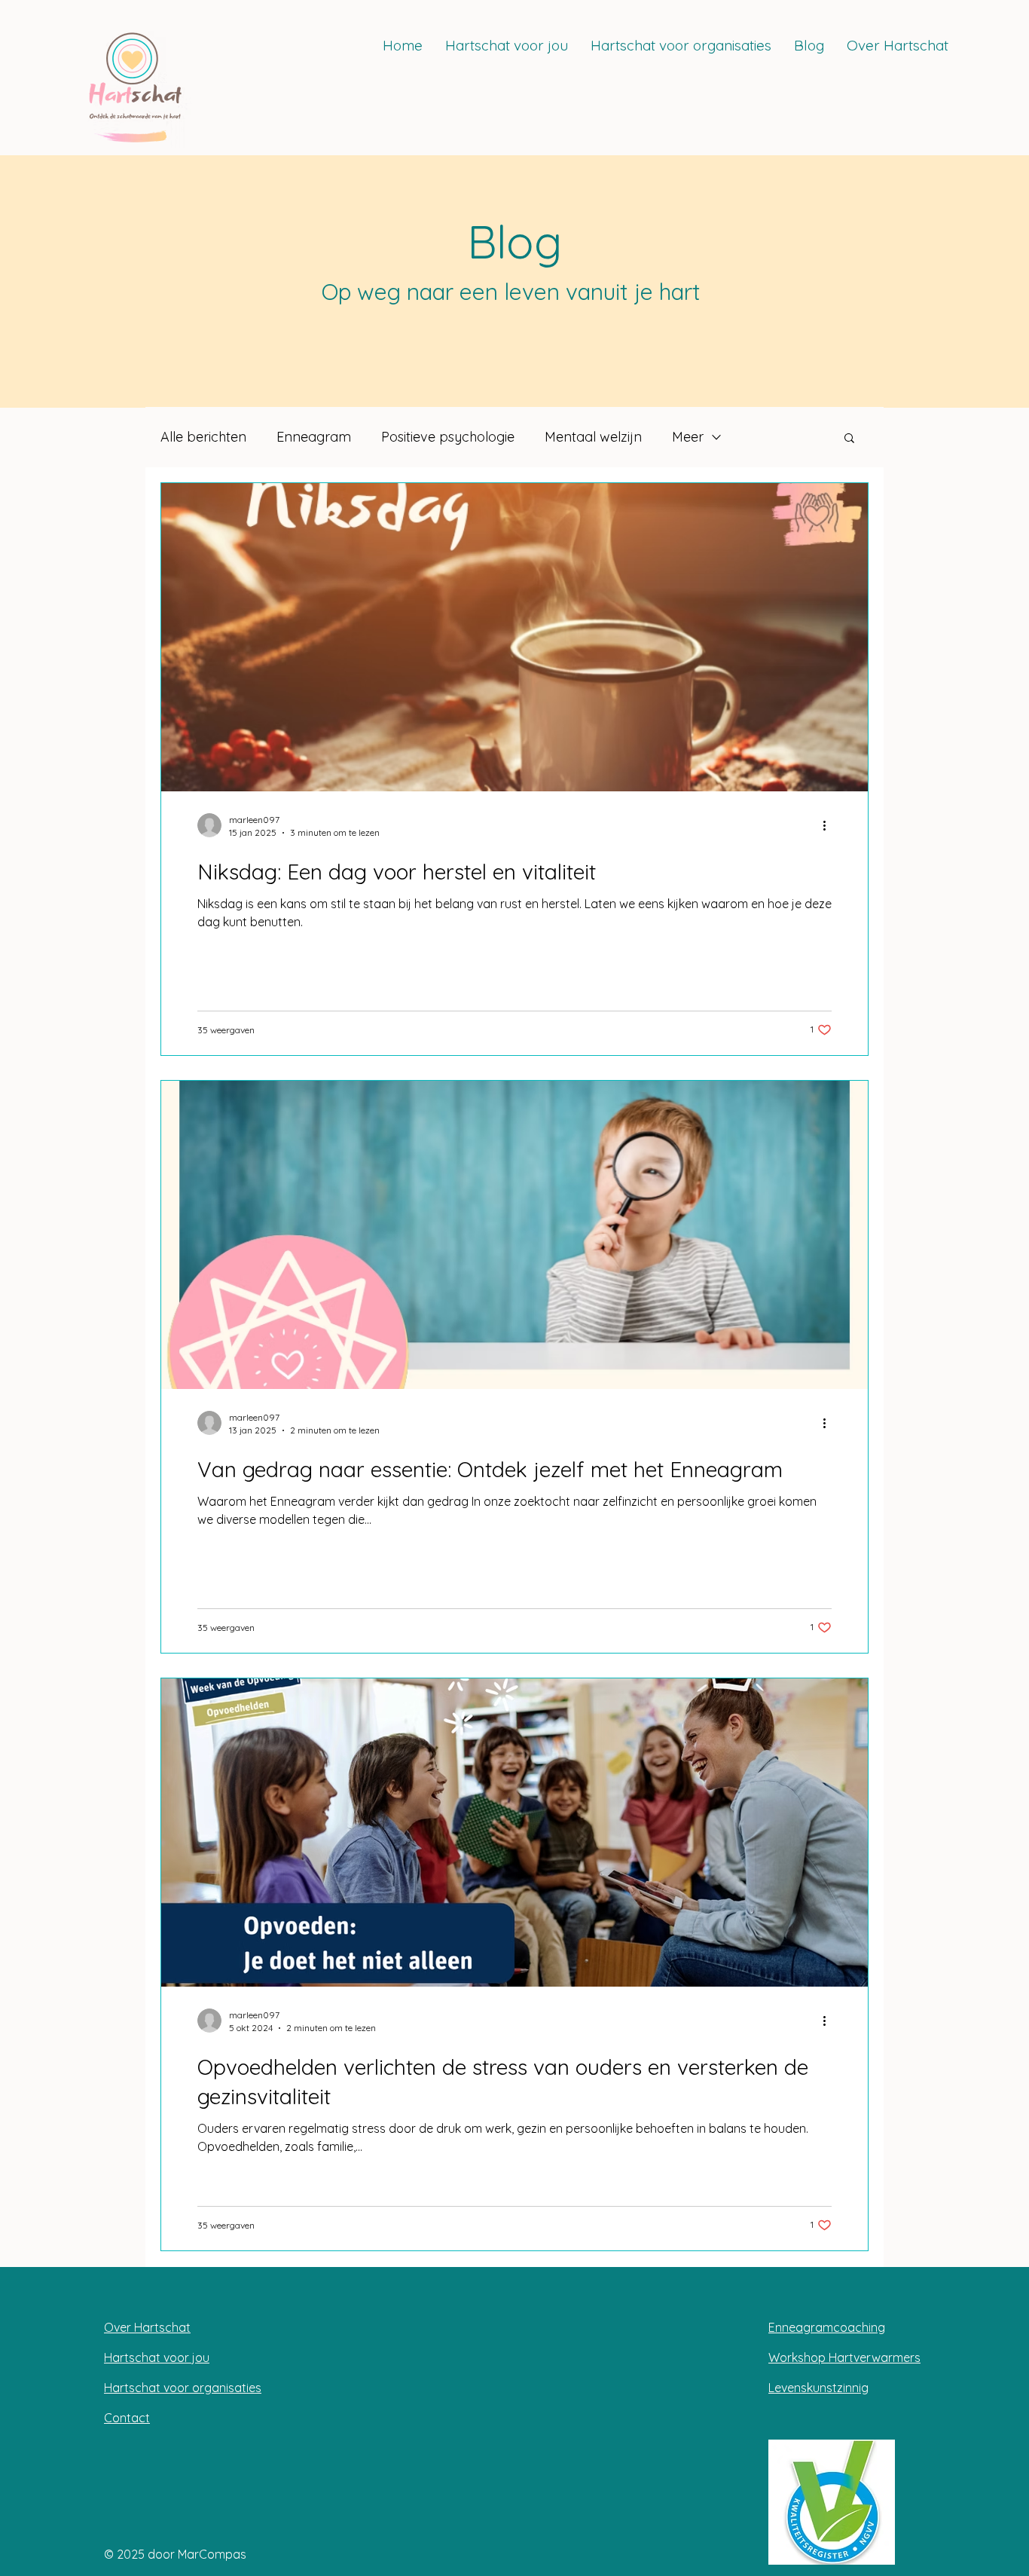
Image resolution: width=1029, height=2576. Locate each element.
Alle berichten (203, 437)
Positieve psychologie (448, 437)
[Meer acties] (829, 825)
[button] (849, 439)
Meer (688, 437)
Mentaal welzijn (593, 437)
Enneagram (314, 437)
